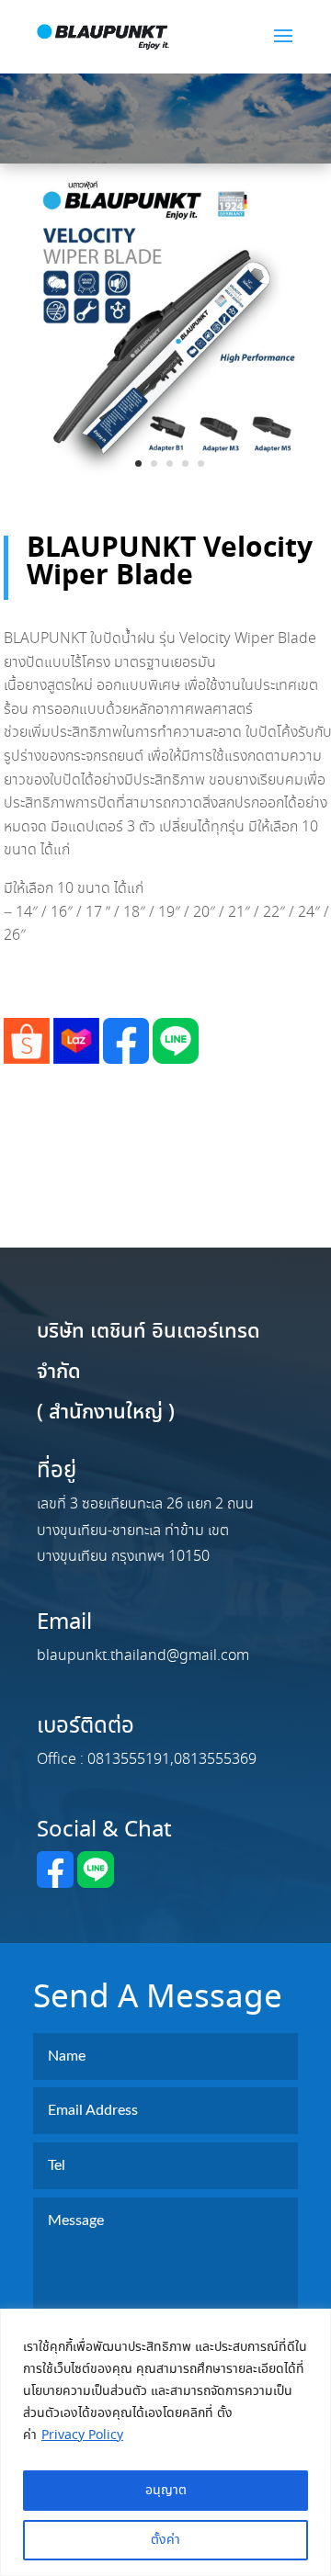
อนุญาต (166, 2491)
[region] (165, 2442)
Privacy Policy (82, 2435)
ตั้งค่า (165, 2540)
